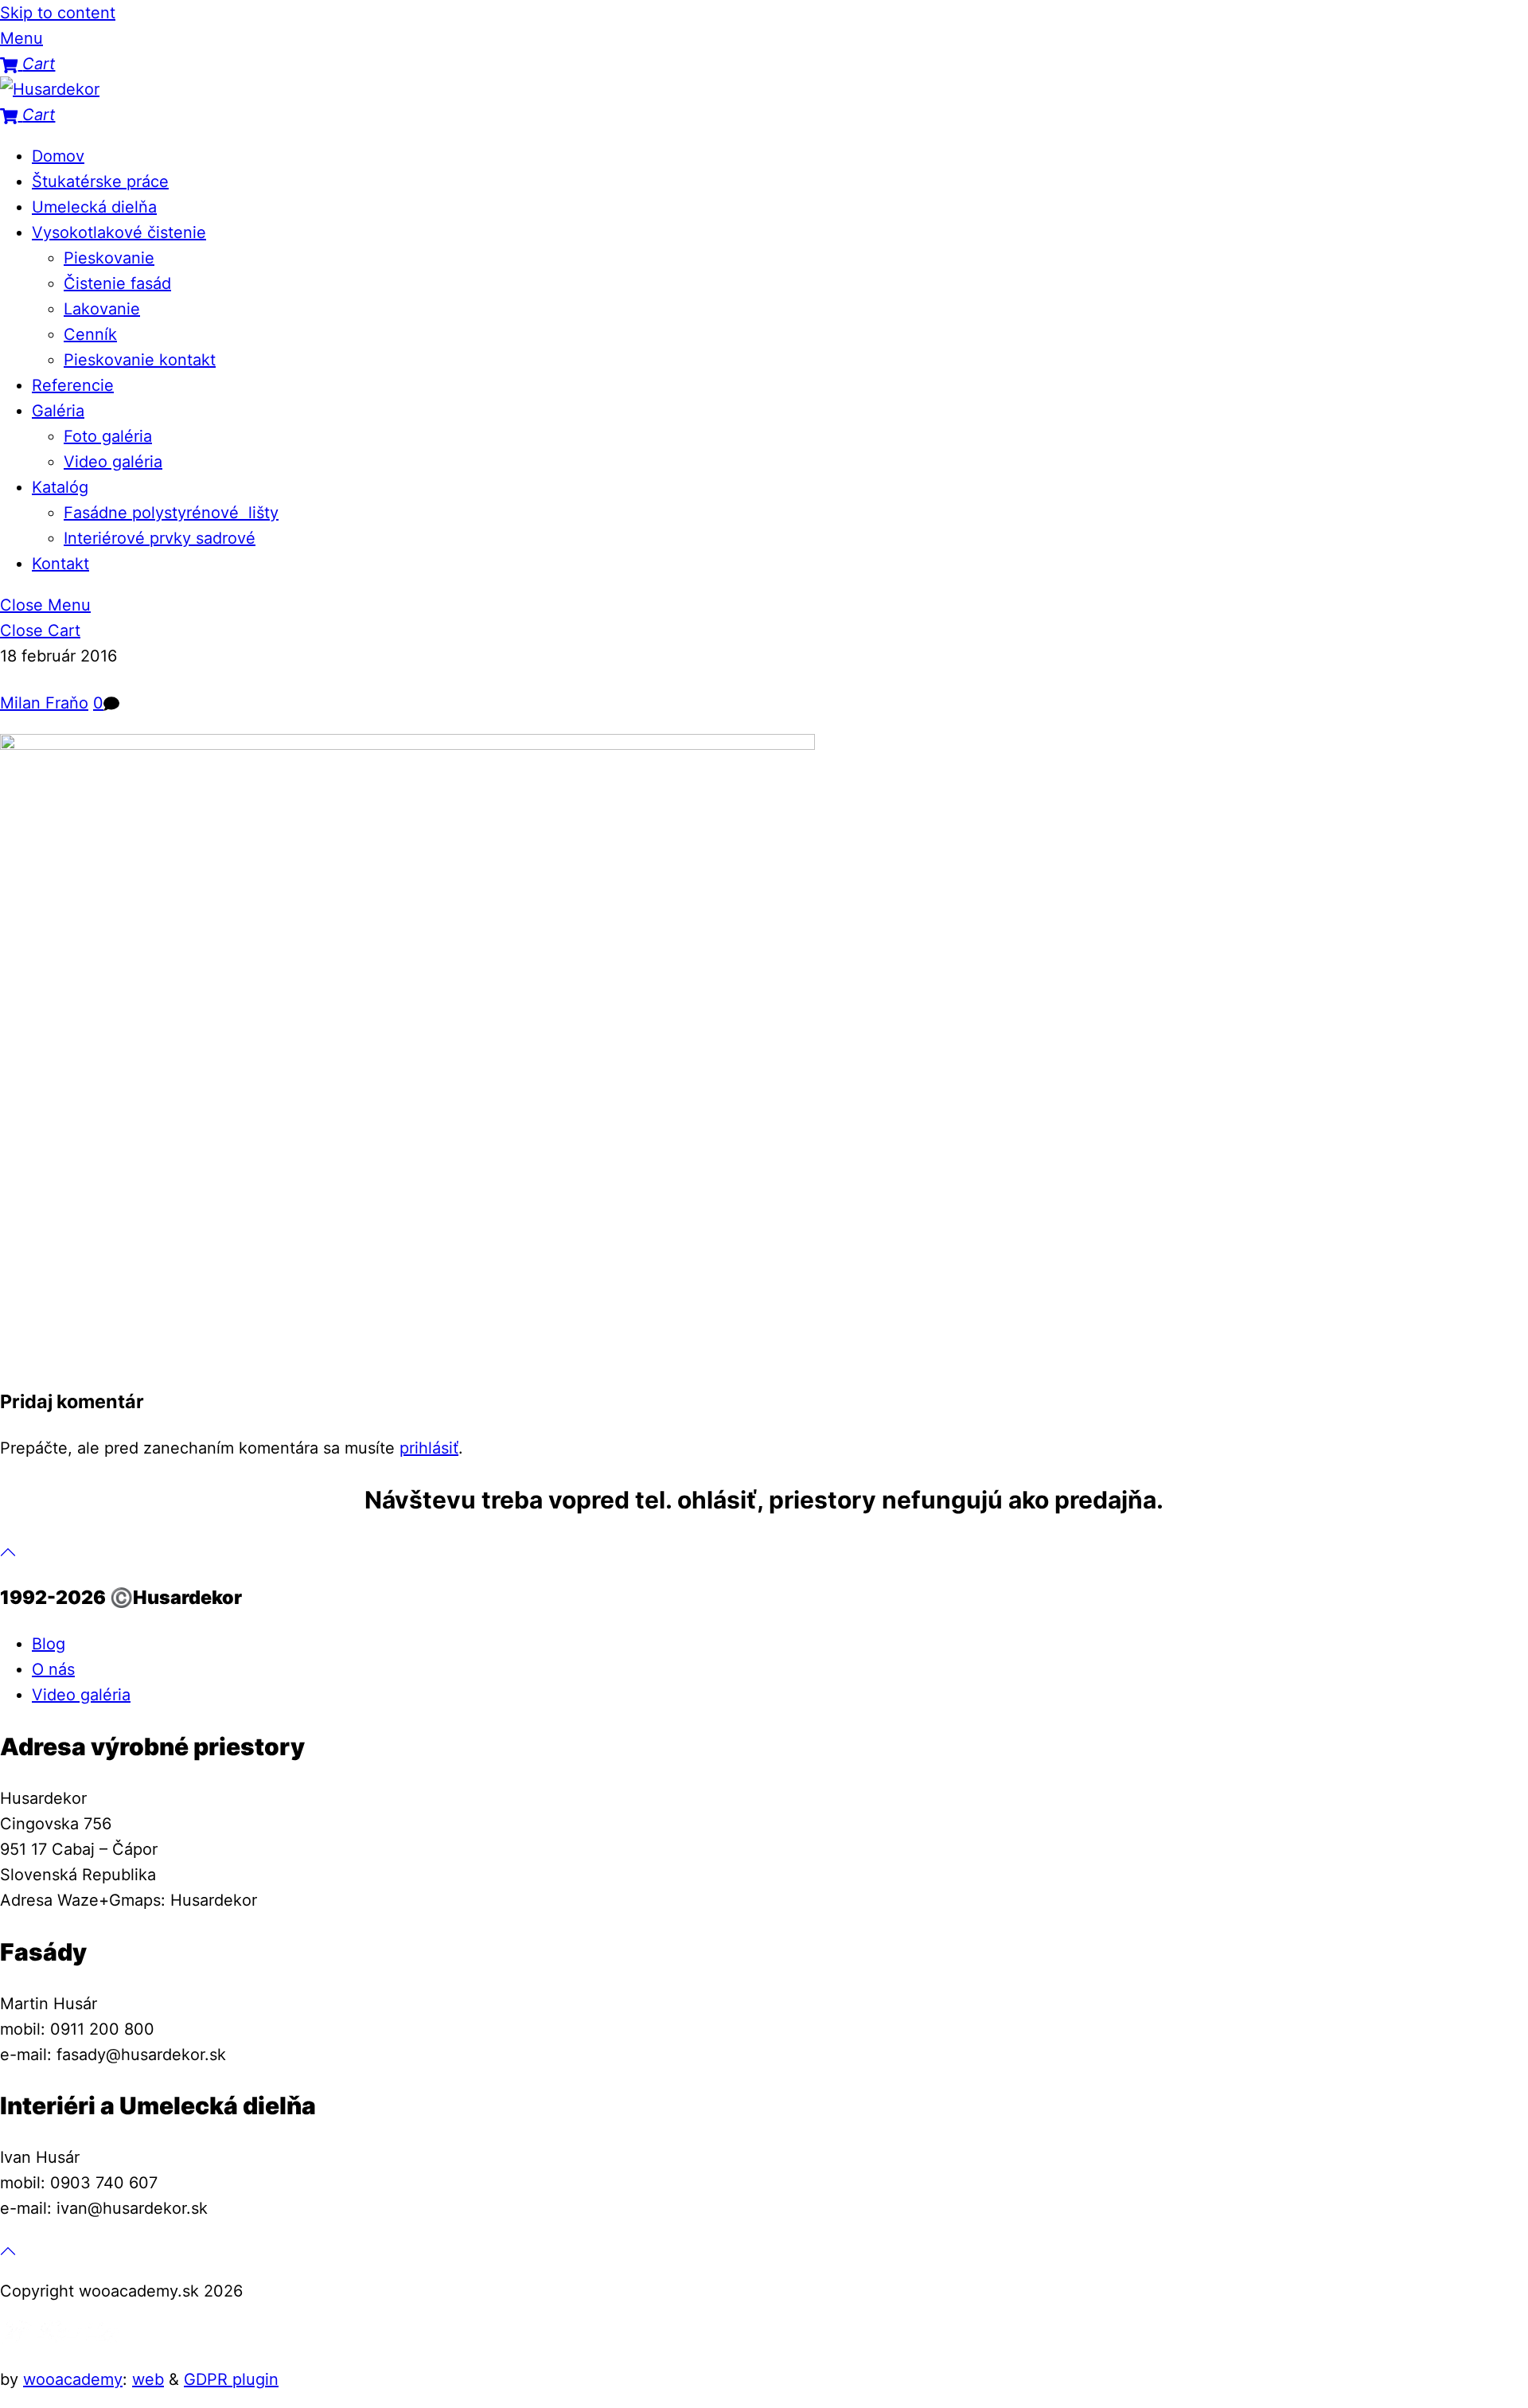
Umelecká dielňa (94, 207)
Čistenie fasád (117, 283)
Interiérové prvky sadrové (160, 538)
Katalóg (60, 487)
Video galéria (113, 462)
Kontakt (60, 564)
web (148, 2379)
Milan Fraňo (44, 703)
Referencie (73, 385)
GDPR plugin (231, 2379)
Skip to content (58, 13)
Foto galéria (108, 436)
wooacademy (73, 2379)
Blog (49, 1644)
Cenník (90, 334)
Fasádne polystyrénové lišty (171, 513)
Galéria (58, 411)
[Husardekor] (50, 89)
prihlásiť (429, 1448)
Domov (58, 156)
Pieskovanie (109, 258)
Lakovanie (102, 309)
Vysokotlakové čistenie (119, 232)
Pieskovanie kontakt (140, 360)
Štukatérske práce (100, 181)
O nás (53, 1669)
